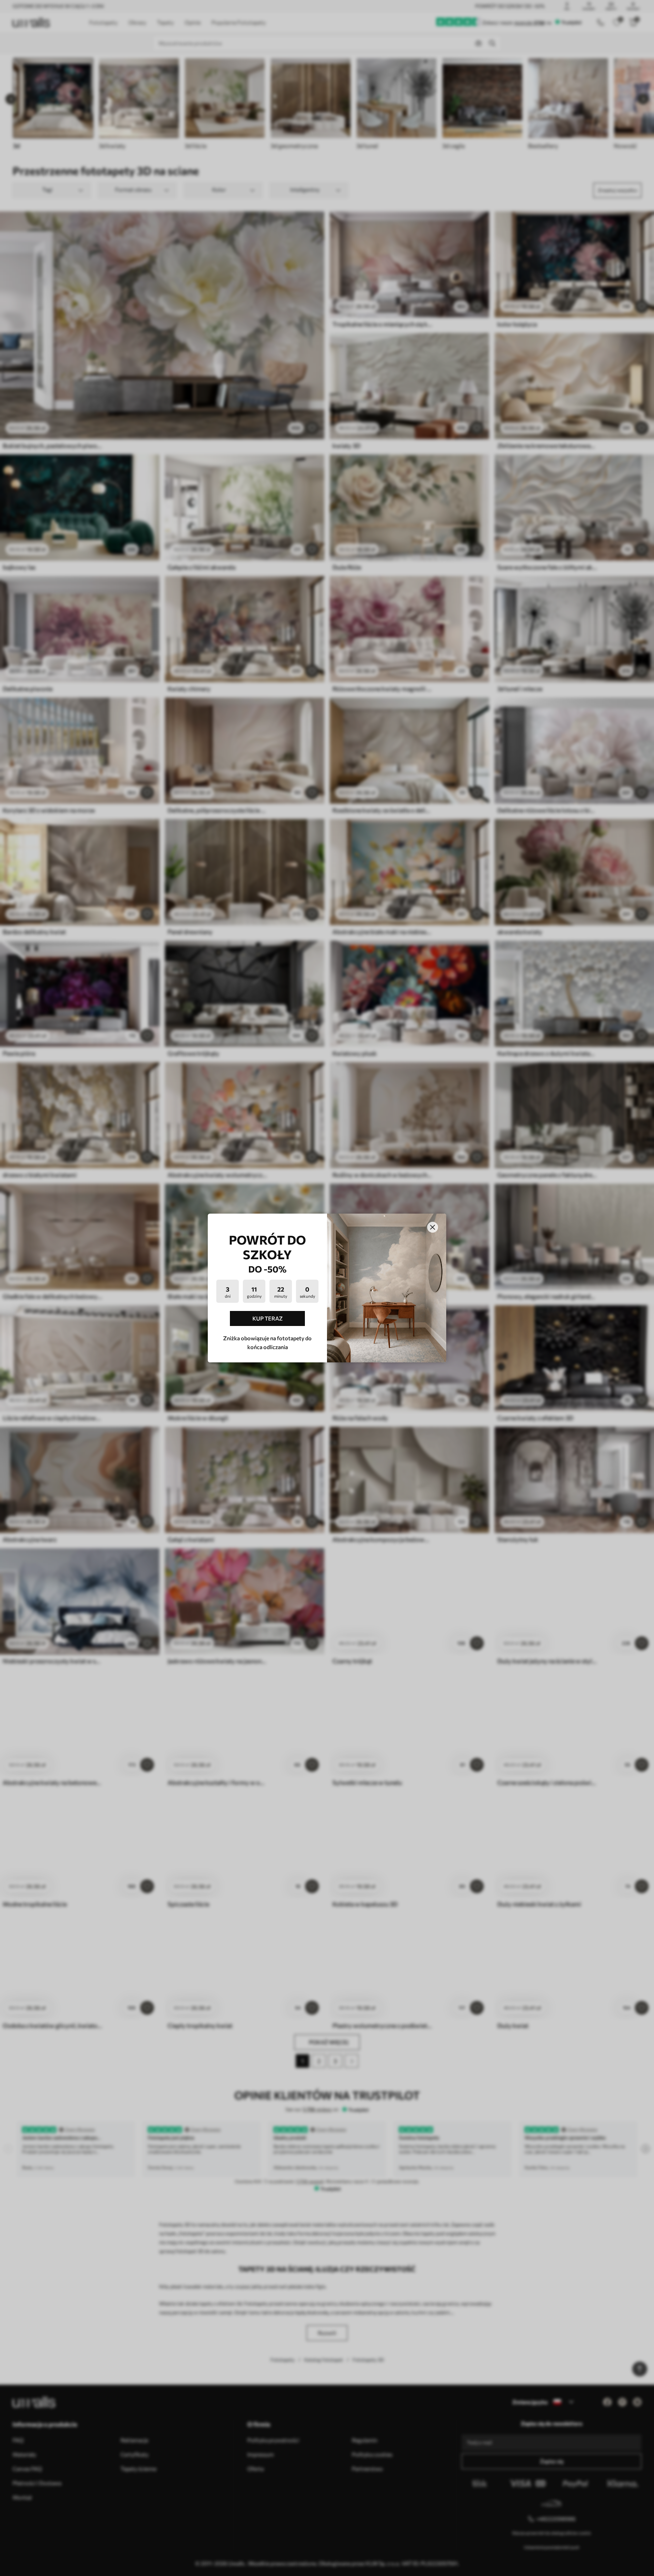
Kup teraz (268, 1318)
